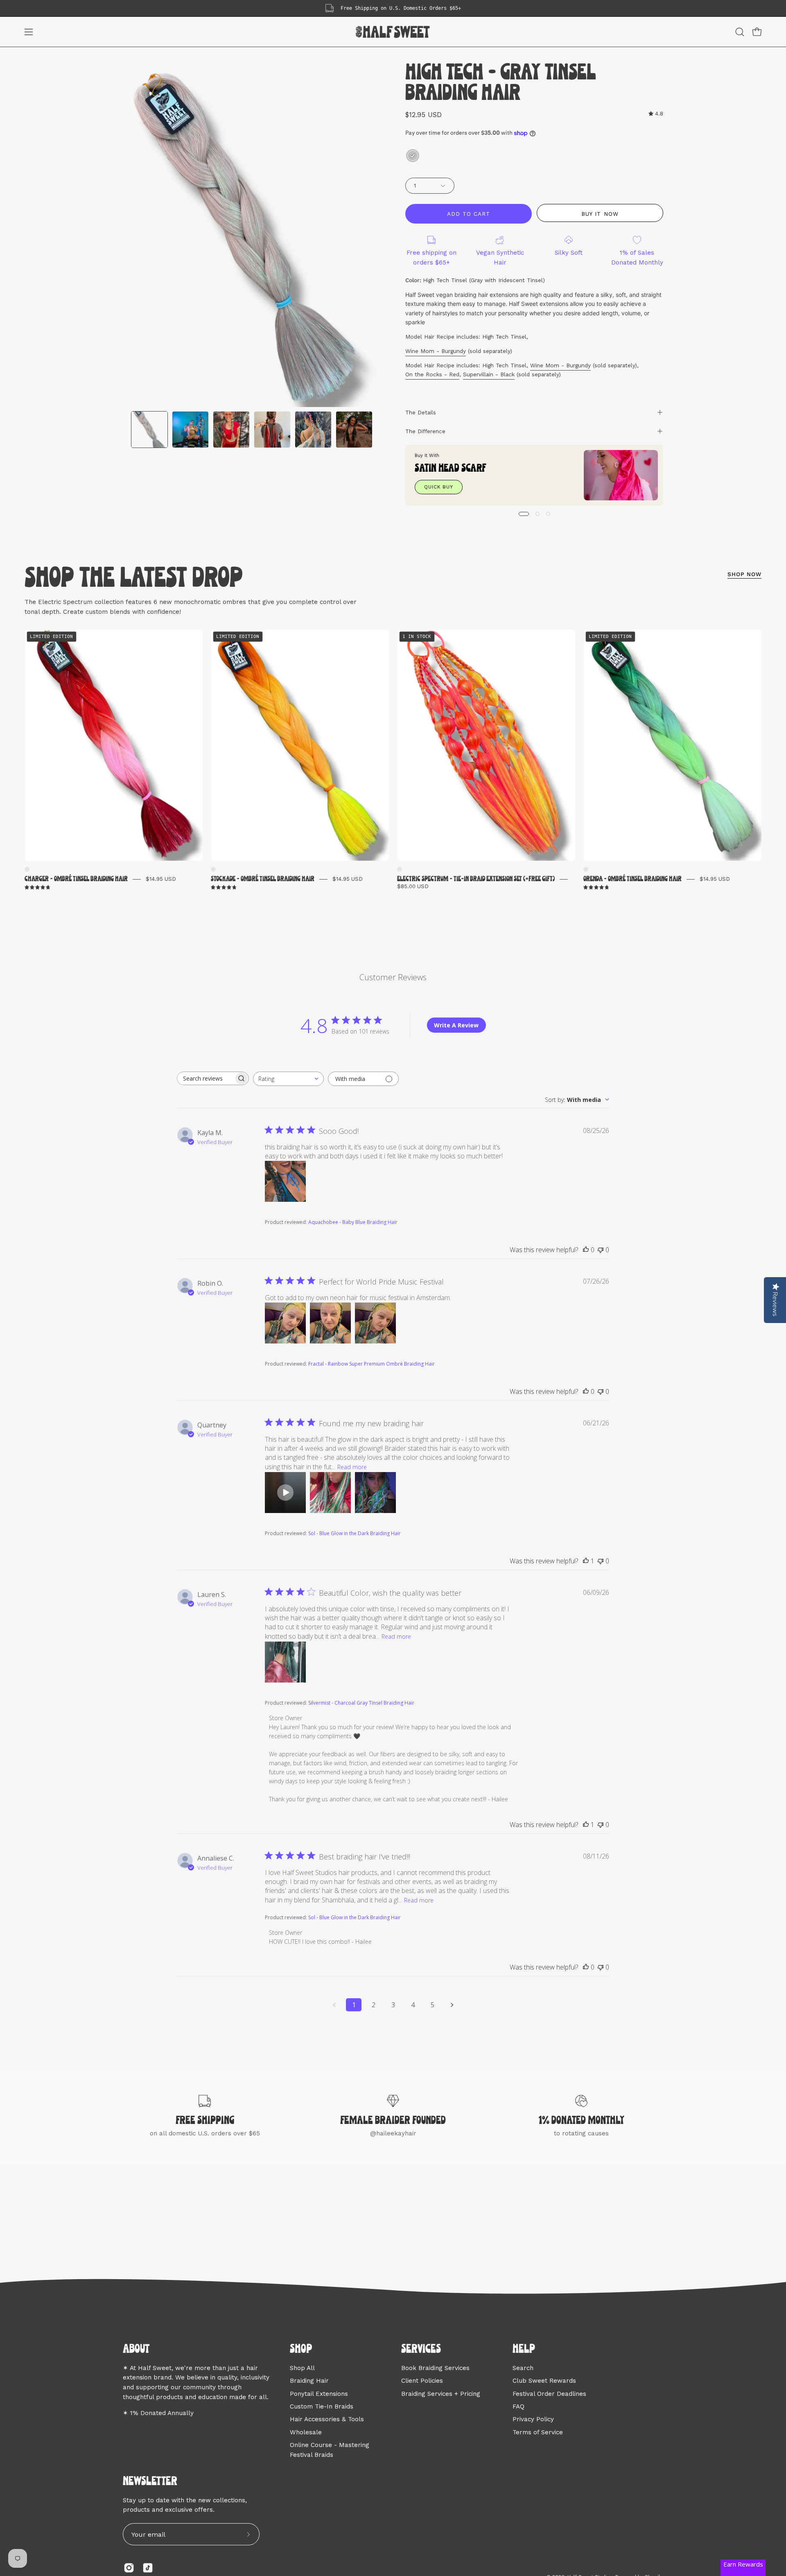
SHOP (301, 2350)
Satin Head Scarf (451, 469)
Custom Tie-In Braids (322, 2406)
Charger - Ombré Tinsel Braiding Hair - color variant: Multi (27, 869)
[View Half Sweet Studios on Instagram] (129, 2568)
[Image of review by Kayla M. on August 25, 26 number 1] (285, 1181)
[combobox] (288, 1079)
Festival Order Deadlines (549, 2393)
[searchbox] (206, 1078)
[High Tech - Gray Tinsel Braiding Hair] (149, 430)
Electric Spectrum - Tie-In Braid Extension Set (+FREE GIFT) (476, 879)
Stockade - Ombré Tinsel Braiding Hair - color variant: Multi (213, 869)
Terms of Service (538, 2432)
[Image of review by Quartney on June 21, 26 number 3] (375, 1493)
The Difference (425, 431)
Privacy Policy (533, 2419)
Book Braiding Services (435, 2368)
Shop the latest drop (134, 579)
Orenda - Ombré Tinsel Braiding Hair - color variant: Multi (586, 869)
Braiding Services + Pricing (441, 2393)
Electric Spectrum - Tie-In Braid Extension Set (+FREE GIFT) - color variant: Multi (400, 869)
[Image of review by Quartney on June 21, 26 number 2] (330, 1493)
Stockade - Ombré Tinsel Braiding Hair (263, 879)
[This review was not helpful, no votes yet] (601, 1250)
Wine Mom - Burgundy (436, 351)
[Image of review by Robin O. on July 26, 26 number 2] (330, 1323)
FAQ (518, 2406)
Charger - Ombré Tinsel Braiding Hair (76, 879)
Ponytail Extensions (319, 2393)
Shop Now (744, 574)
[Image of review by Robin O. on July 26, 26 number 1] (285, 1323)
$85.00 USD (413, 886)
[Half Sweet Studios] (393, 32)
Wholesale (306, 2432)
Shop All (302, 2368)
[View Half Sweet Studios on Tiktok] (148, 2568)
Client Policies (422, 2381)
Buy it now (600, 214)
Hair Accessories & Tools (327, 2419)
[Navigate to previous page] (334, 2005)
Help (524, 2350)
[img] (656, 114)
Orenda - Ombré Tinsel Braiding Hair (632, 879)
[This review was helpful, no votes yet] (586, 1250)
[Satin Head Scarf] (621, 475)
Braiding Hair (309, 2381)
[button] (740, 32)
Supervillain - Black (489, 374)
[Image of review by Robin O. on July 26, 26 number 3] (375, 1323)
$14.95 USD (161, 879)
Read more (352, 1467)
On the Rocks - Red (432, 374)
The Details (421, 412)
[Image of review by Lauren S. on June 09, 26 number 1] (285, 1662)
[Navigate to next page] (452, 2005)
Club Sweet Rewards (544, 2381)
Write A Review (456, 1025)
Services (421, 2350)
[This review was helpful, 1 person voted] (586, 1561)
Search (523, 2368)
